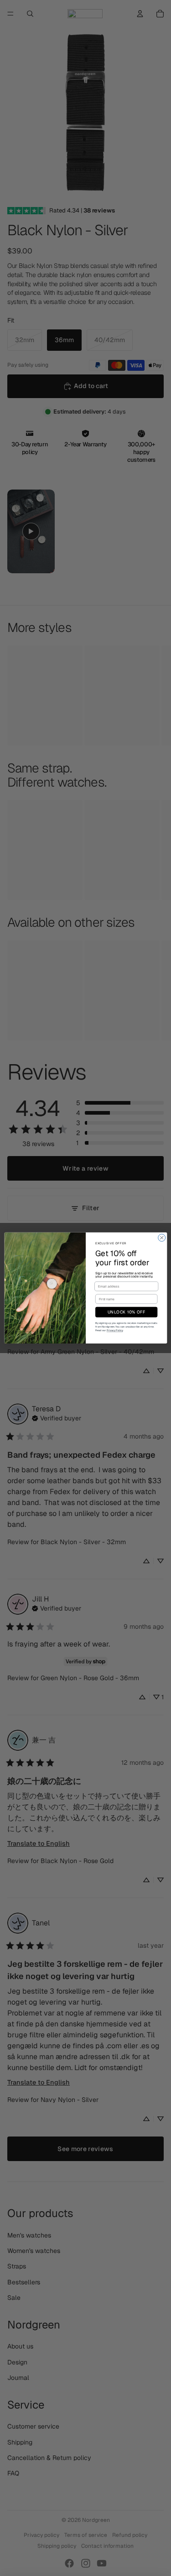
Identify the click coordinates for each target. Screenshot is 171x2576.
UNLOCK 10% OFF (126, 1312)
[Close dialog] (161, 1238)
